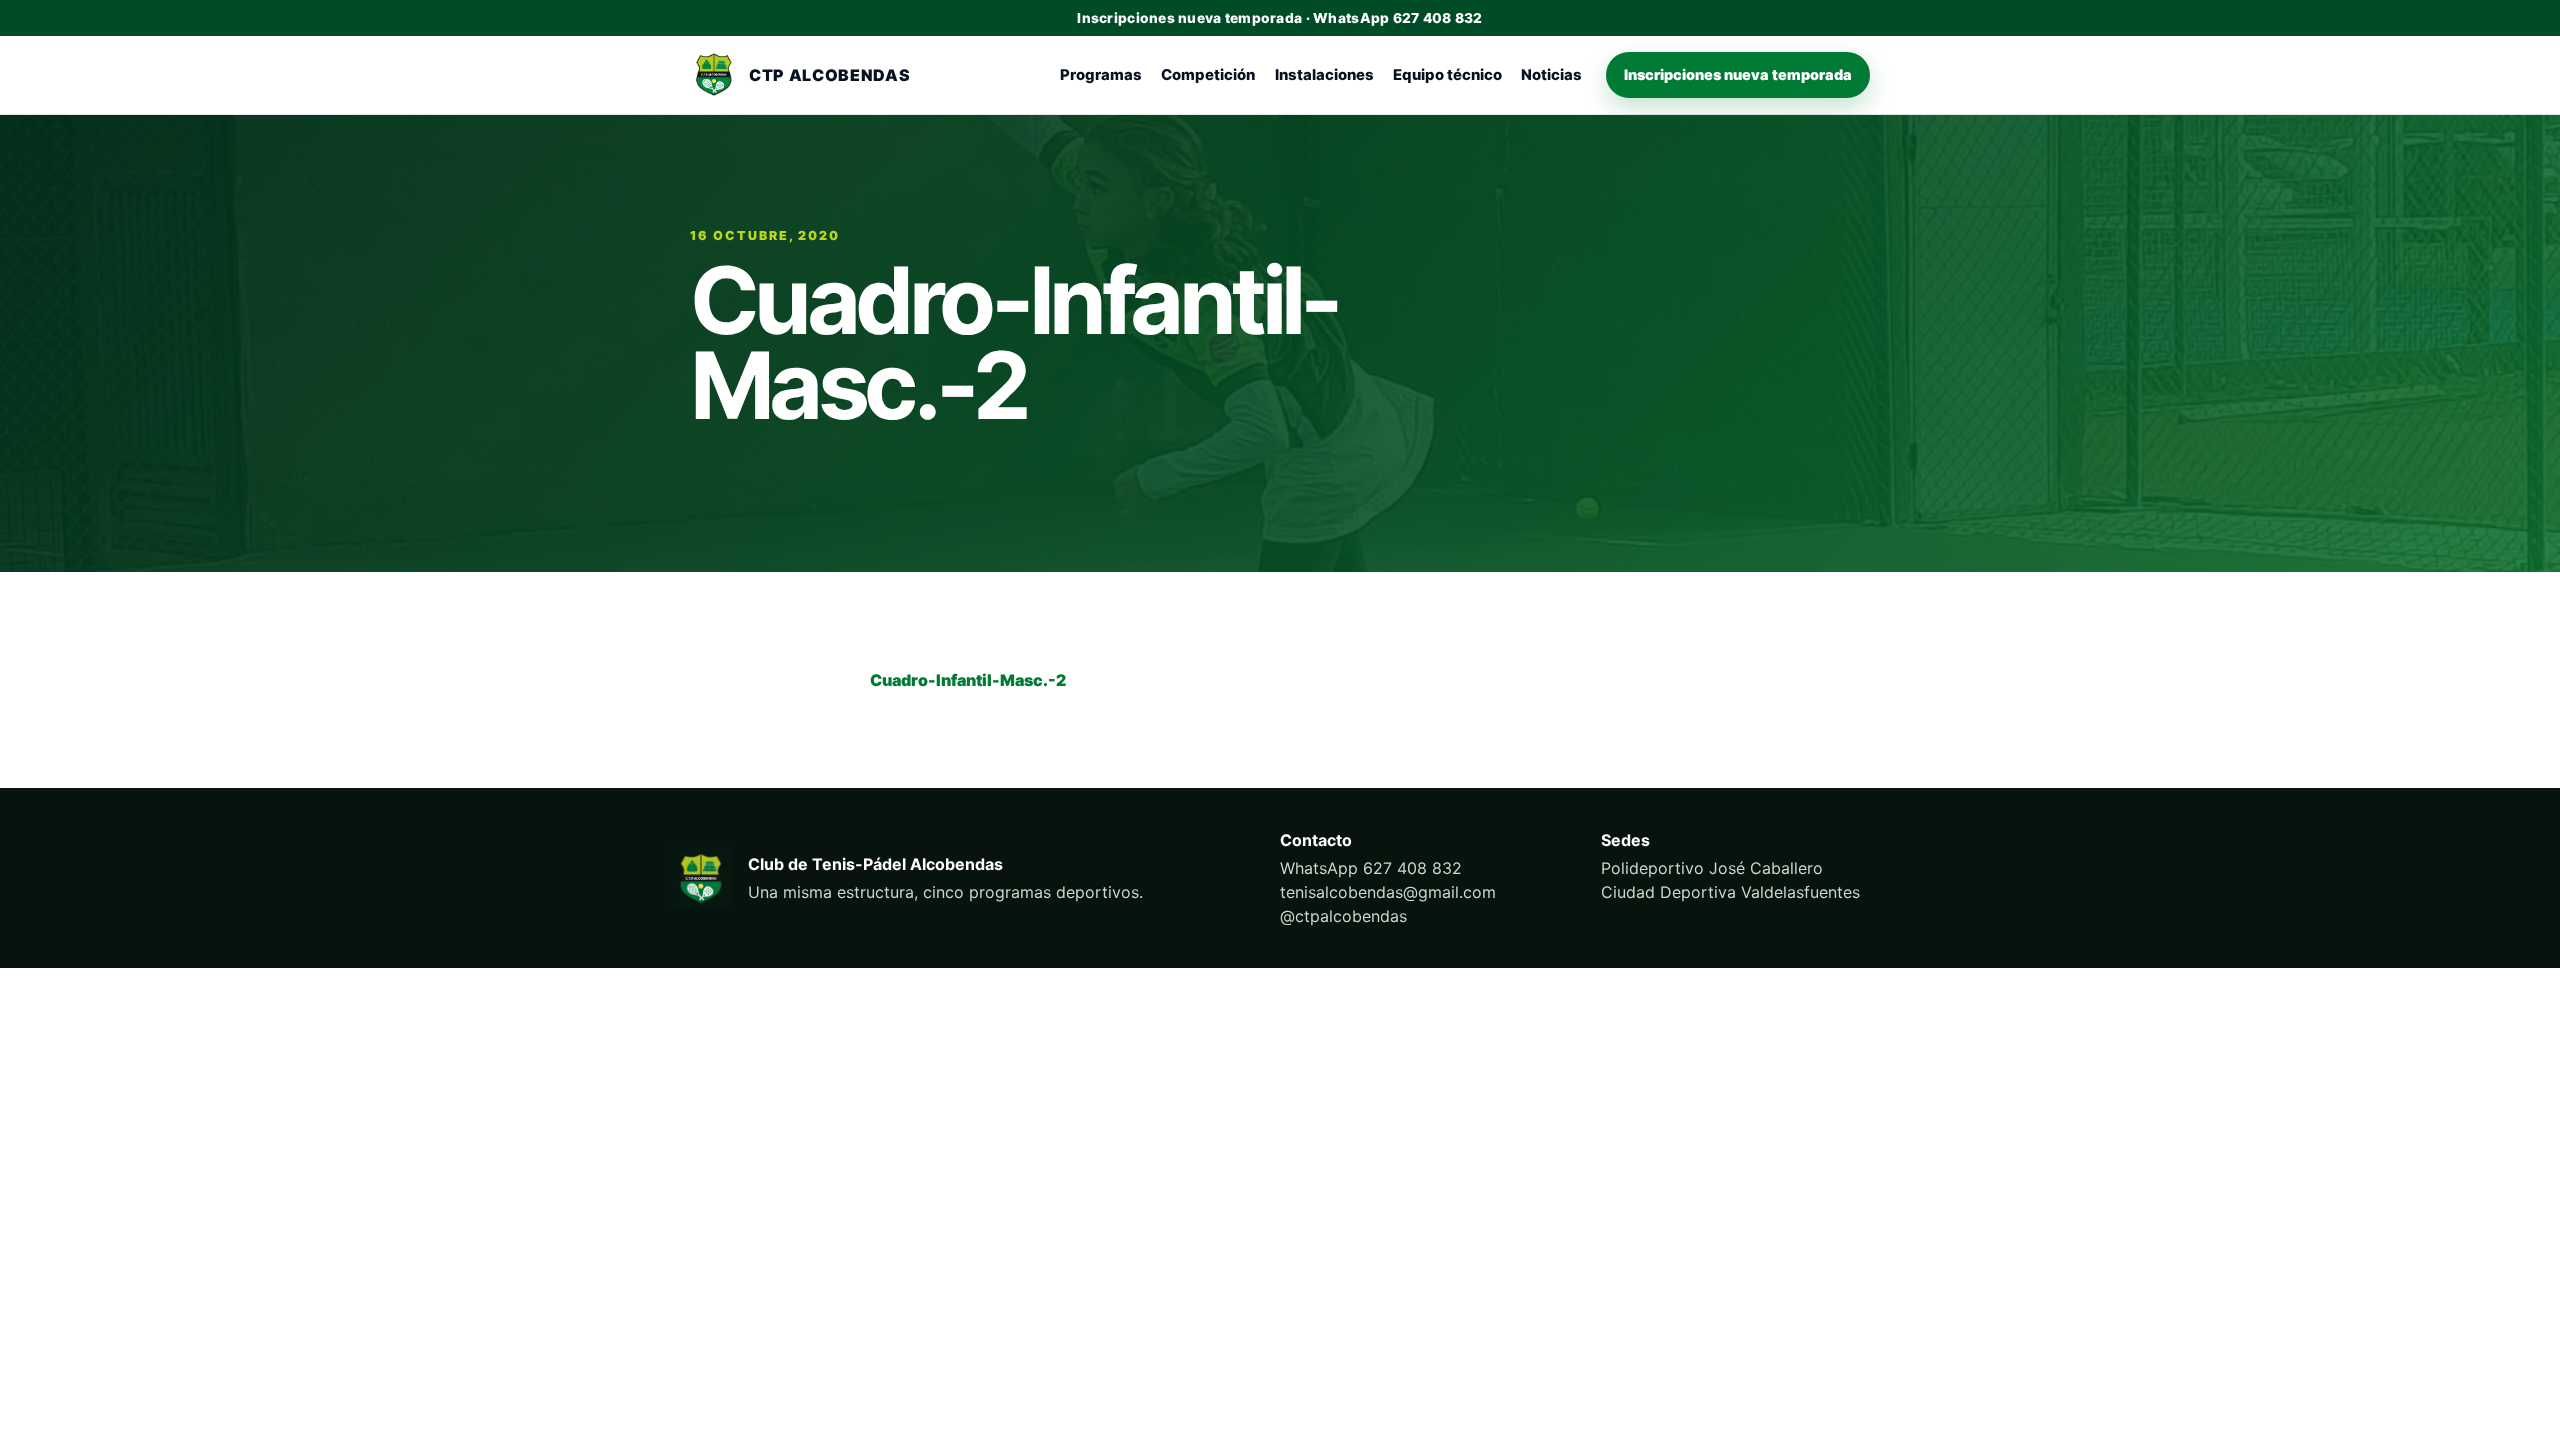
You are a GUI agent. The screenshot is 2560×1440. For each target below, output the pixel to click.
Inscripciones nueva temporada (1738, 74)
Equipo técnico (1447, 75)
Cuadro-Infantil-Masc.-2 (968, 680)
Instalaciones (1324, 75)
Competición (1208, 75)
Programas (1101, 75)
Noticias (1551, 75)
